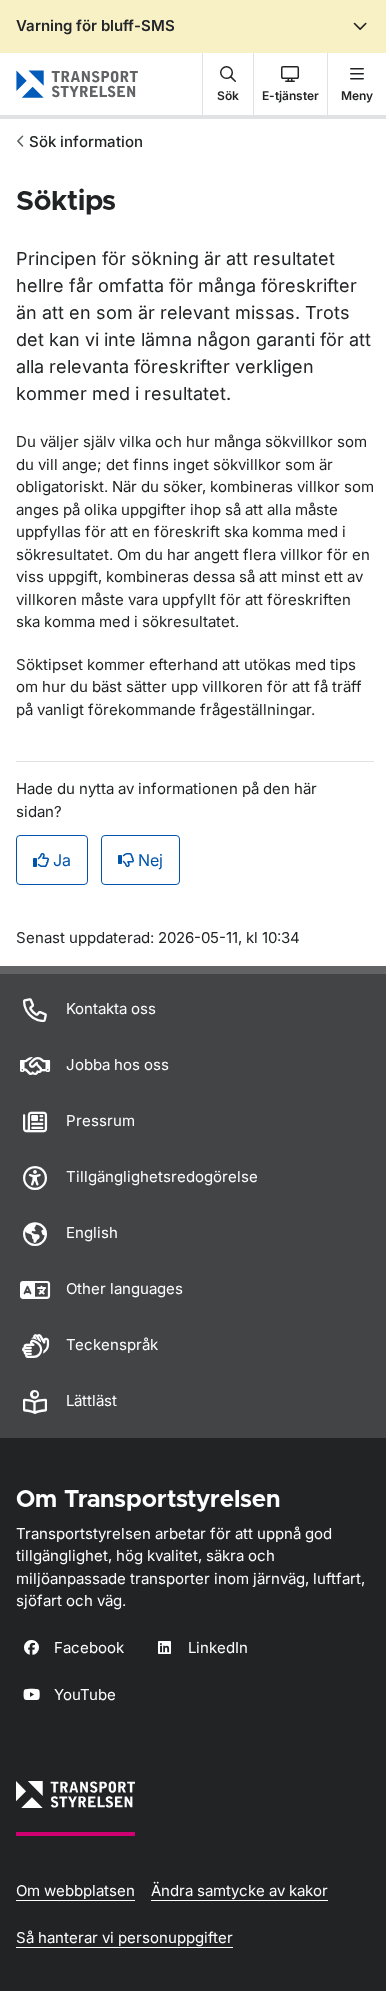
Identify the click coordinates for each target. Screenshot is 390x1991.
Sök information (86, 141)
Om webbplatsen (75, 1890)
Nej (150, 860)
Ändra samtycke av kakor (239, 1890)
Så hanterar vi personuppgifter (124, 1937)
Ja (62, 860)
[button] (228, 84)
